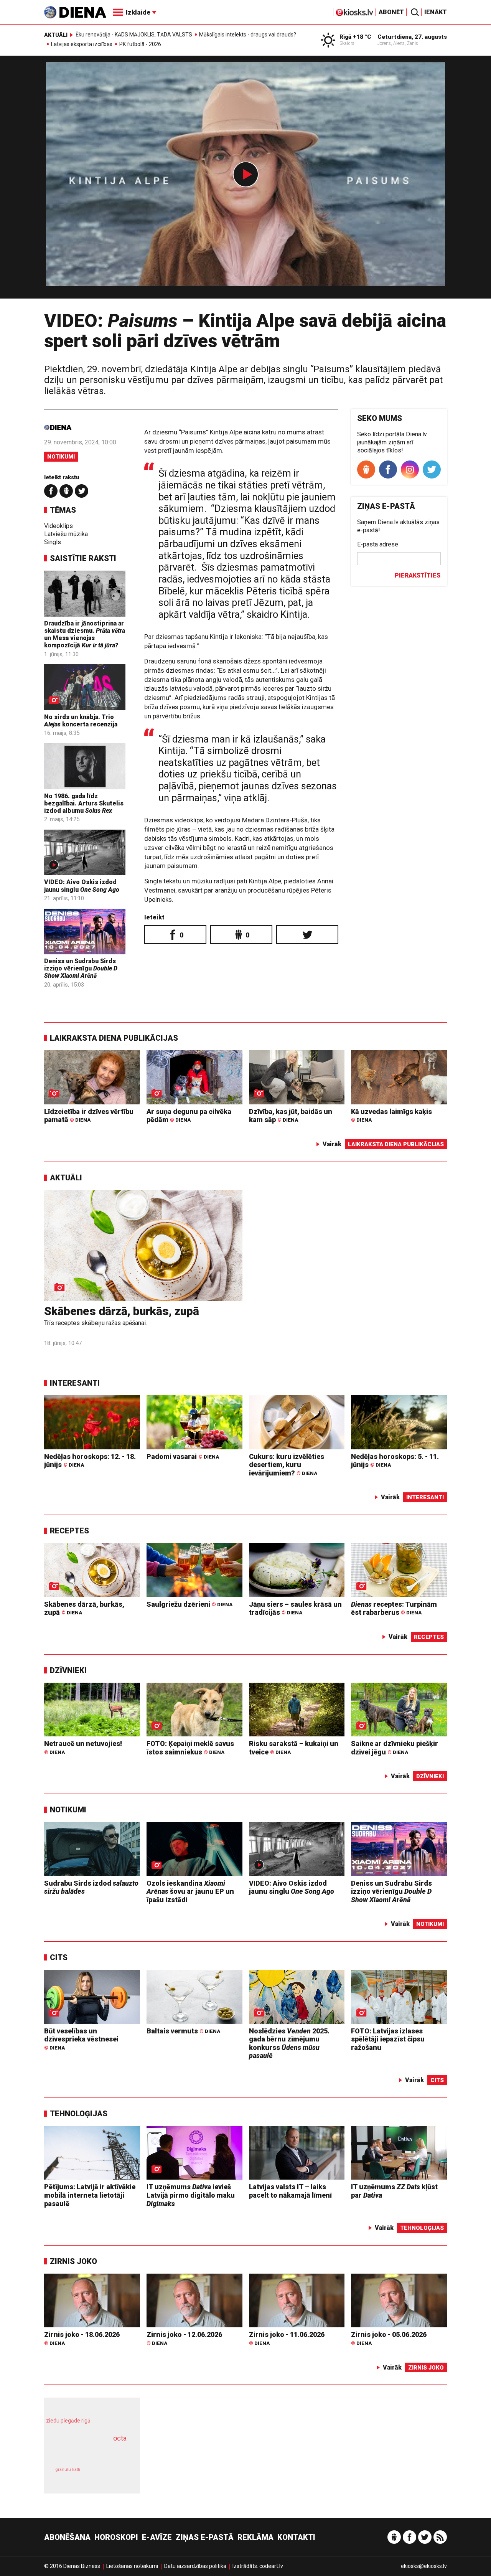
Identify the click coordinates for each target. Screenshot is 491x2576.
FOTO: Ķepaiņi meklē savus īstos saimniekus (190, 1748)
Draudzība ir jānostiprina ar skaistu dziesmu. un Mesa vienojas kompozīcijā (85, 635)
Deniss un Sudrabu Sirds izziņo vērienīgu (81, 968)
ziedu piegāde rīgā (68, 2421)
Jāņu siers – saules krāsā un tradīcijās (295, 1608)
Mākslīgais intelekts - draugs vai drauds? (248, 35)
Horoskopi (116, 2537)
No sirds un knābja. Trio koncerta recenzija (81, 721)
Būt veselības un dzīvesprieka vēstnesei (81, 2039)
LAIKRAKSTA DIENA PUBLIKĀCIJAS (114, 1038)
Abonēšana (67, 2537)
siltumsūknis (111, 2475)
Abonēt (391, 12)
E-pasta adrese (378, 544)
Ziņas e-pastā (205, 2537)
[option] (245, 180)
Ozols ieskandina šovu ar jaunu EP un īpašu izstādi (190, 1891)
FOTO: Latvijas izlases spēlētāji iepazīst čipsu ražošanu (388, 2039)
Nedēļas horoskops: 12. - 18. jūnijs (90, 1461)
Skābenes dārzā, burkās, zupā (122, 1311)
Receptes (69, 1531)
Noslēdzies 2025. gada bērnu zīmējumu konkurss (289, 2043)
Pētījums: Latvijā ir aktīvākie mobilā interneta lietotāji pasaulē (90, 2195)
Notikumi (61, 457)
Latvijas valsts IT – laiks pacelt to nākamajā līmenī (290, 2191)
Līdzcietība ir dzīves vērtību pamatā (89, 1116)
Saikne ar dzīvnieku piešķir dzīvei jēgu (395, 1748)
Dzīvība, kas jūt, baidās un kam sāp (291, 1116)
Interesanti (75, 1383)
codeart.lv (271, 2566)
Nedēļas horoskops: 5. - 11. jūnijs (395, 1461)
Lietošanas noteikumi (132, 2566)
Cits (59, 1957)
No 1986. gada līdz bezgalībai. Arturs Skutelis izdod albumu (84, 803)
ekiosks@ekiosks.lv (424, 2566)
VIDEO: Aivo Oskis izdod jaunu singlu (82, 886)
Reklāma (255, 2537)
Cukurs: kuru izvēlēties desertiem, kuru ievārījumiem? (287, 1465)
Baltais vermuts (183, 2031)
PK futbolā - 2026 (140, 44)
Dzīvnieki (68, 1670)
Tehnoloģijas (79, 2114)
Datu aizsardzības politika (195, 2566)
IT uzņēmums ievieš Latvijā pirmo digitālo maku (191, 2195)
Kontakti (296, 2537)
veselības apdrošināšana (85, 2452)
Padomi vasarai (183, 1456)
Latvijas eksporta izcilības (82, 44)
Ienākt (436, 12)
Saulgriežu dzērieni (189, 1604)
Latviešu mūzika (66, 534)
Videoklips (58, 526)
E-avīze (157, 2537)
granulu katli (68, 2470)
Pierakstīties (418, 575)
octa (120, 2438)
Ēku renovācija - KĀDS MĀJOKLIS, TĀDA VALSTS (134, 35)
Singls (53, 542)
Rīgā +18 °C (355, 37)
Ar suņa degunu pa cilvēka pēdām (189, 1116)
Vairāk (332, 1144)
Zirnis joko (73, 2261)
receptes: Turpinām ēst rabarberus (394, 1608)
